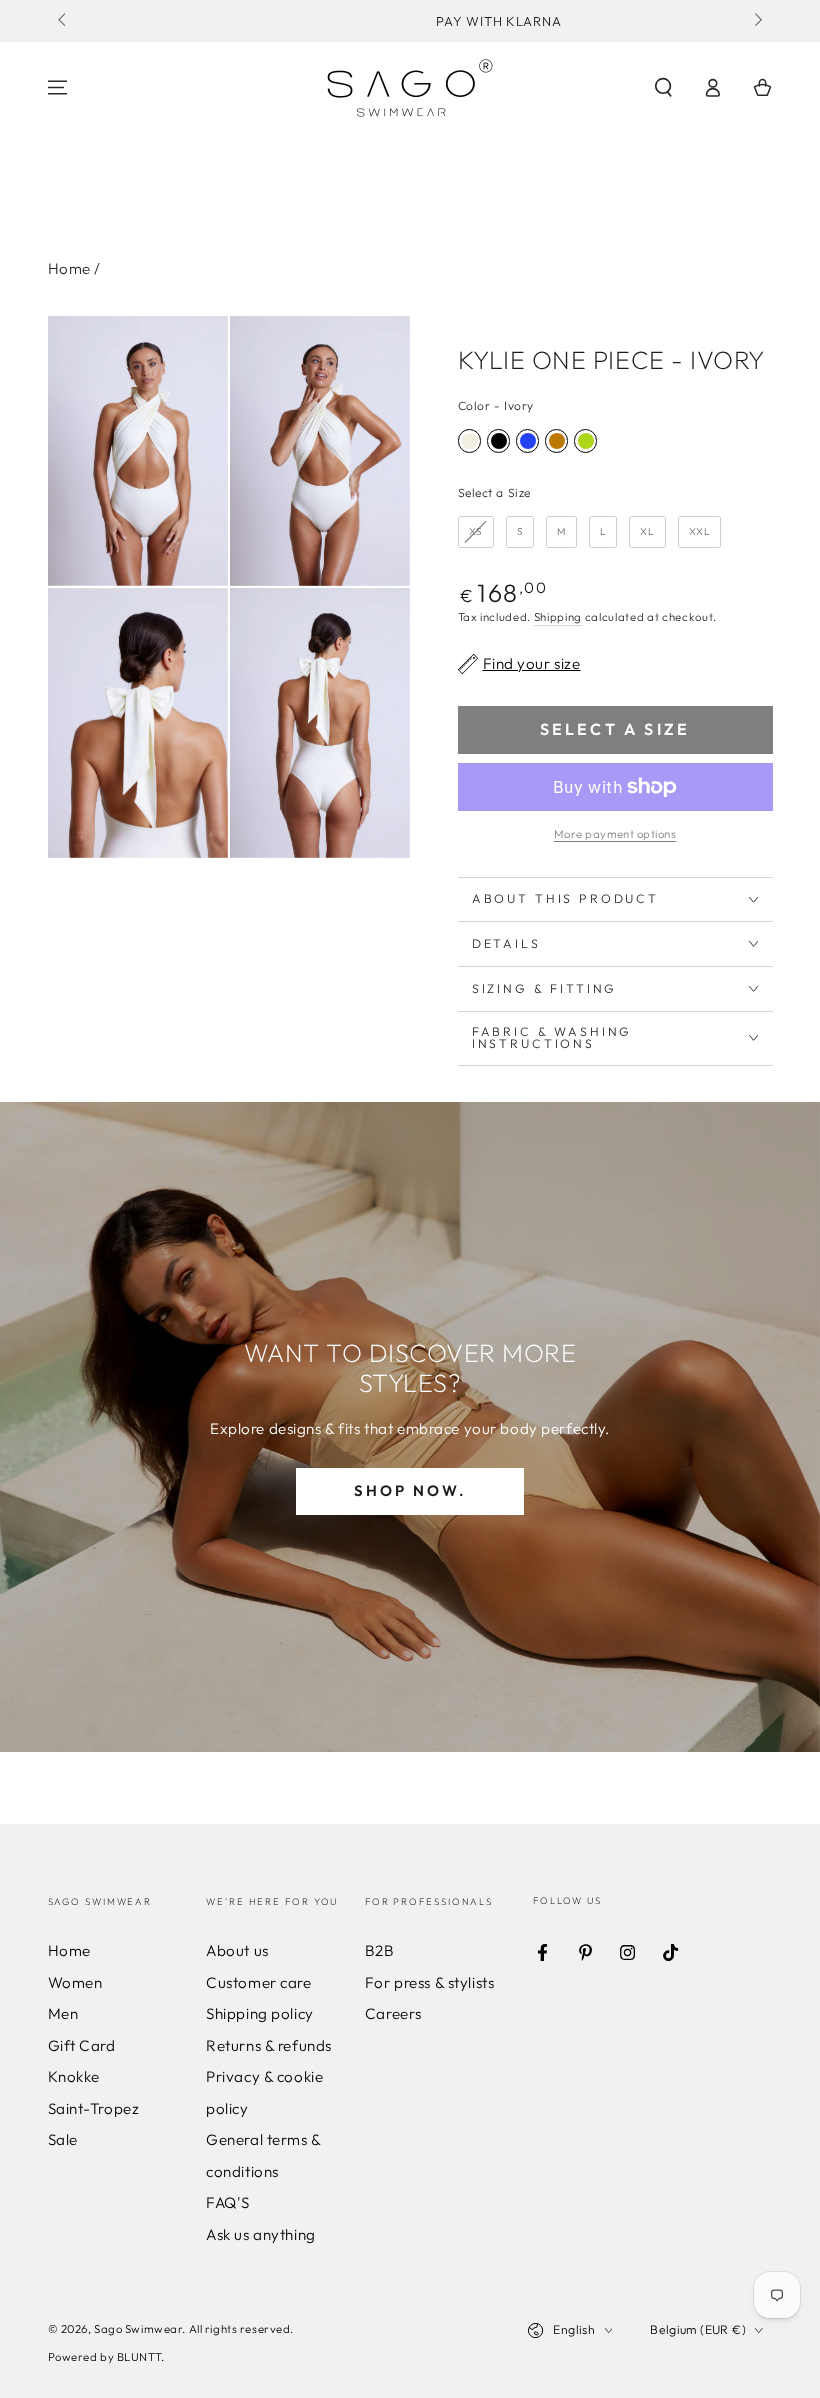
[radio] (469, 441)
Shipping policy (260, 2013)
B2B (380, 1950)
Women (75, 1982)
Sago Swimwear (138, 2329)
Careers (393, 2013)
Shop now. (410, 1490)
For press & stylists (429, 1982)
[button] (663, 88)
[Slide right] (756, 21)
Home (69, 268)
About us (237, 1950)
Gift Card (82, 2045)
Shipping (558, 617)
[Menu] (57, 88)
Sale (63, 2139)
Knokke (74, 2076)
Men (63, 2013)
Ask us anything (261, 2234)
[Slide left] (64, 21)
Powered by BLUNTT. (106, 2357)
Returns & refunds (269, 2045)
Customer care (258, 1982)
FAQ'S (228, 2202)
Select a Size (494, 492)
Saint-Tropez (94, 2108)
